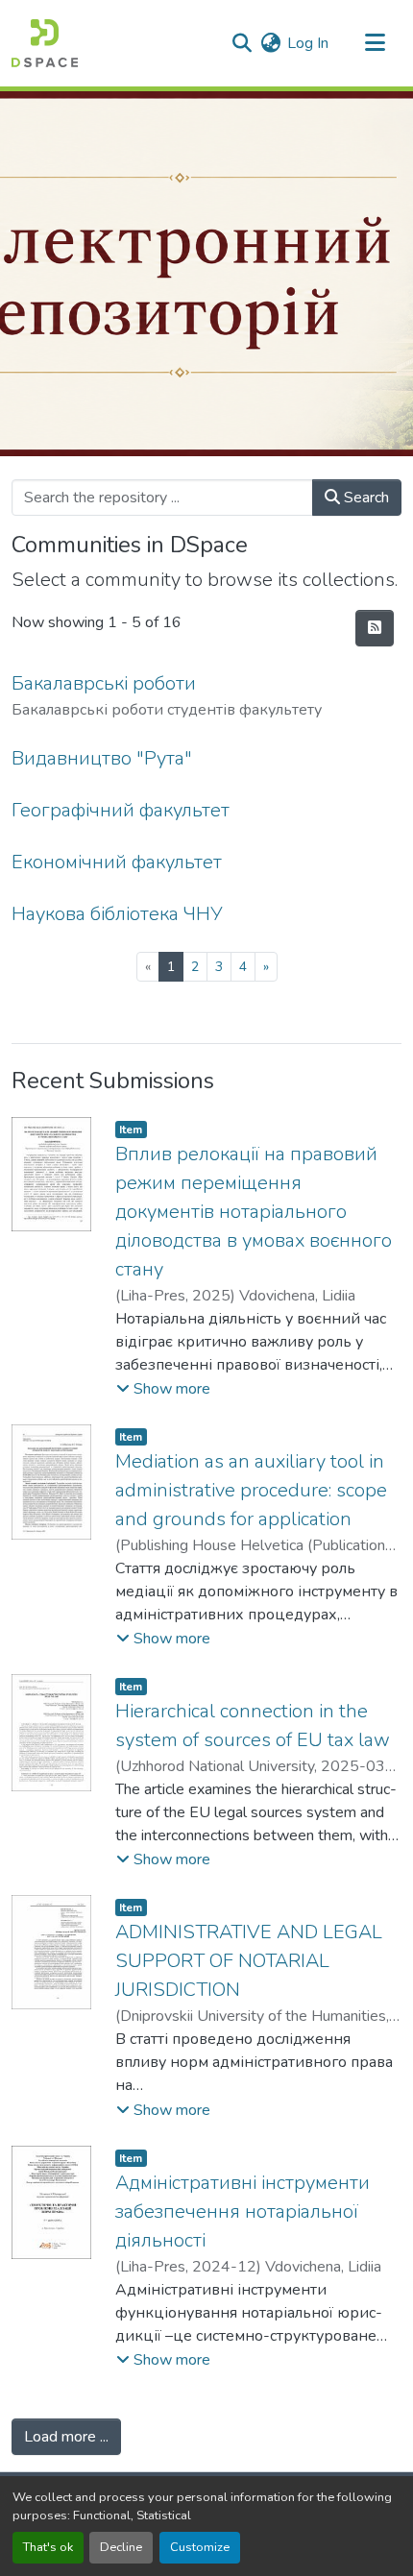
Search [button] (364, 498)
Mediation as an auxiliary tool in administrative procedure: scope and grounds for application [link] (251, 1490)
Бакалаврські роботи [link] (104, 683)
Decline (121, 2547)
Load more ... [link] (66, 2437)
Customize (200, 2547)
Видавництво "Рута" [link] (102, 758)
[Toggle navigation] (375, 43)
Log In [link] (308, 43)
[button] (45, 43)
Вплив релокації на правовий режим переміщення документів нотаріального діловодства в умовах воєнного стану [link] (254, 1212)
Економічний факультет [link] (117, 862)
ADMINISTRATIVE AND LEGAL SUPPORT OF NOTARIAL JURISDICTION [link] (249, 1961)
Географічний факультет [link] (121, 810)
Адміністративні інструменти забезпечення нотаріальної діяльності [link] (243, 2211)
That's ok (48, 2547)
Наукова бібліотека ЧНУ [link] (117, 914)
